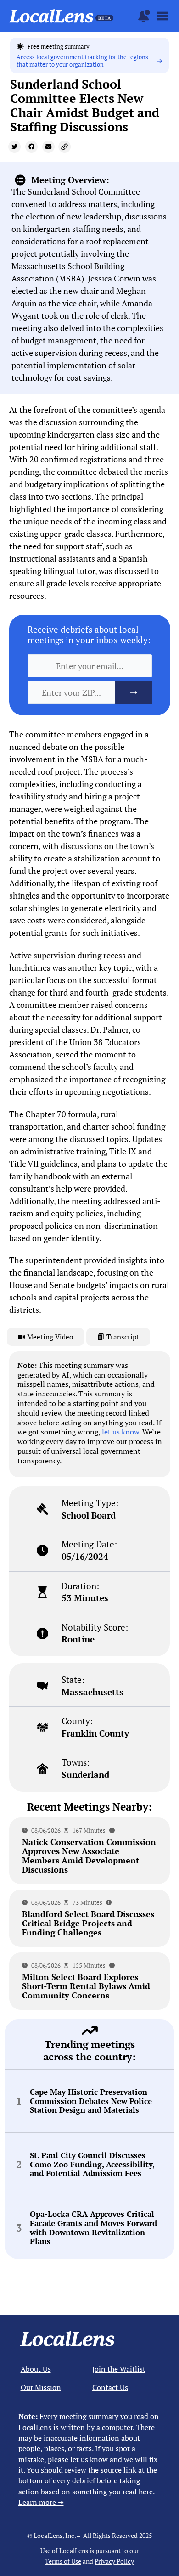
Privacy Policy (114, 2561)
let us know (120, 1432)
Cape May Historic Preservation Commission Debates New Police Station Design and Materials (91, 2101)
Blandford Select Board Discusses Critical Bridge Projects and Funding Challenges (88, 1923)
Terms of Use (63, 2561)
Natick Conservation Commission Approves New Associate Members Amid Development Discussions (89, 1856)
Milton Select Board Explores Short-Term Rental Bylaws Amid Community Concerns (86, 1986)
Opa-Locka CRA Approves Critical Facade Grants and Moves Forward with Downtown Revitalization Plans (93, 2228)
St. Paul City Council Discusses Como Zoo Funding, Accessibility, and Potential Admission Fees (92, 2164)
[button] (14, 147)
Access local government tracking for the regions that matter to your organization (82, 61)
